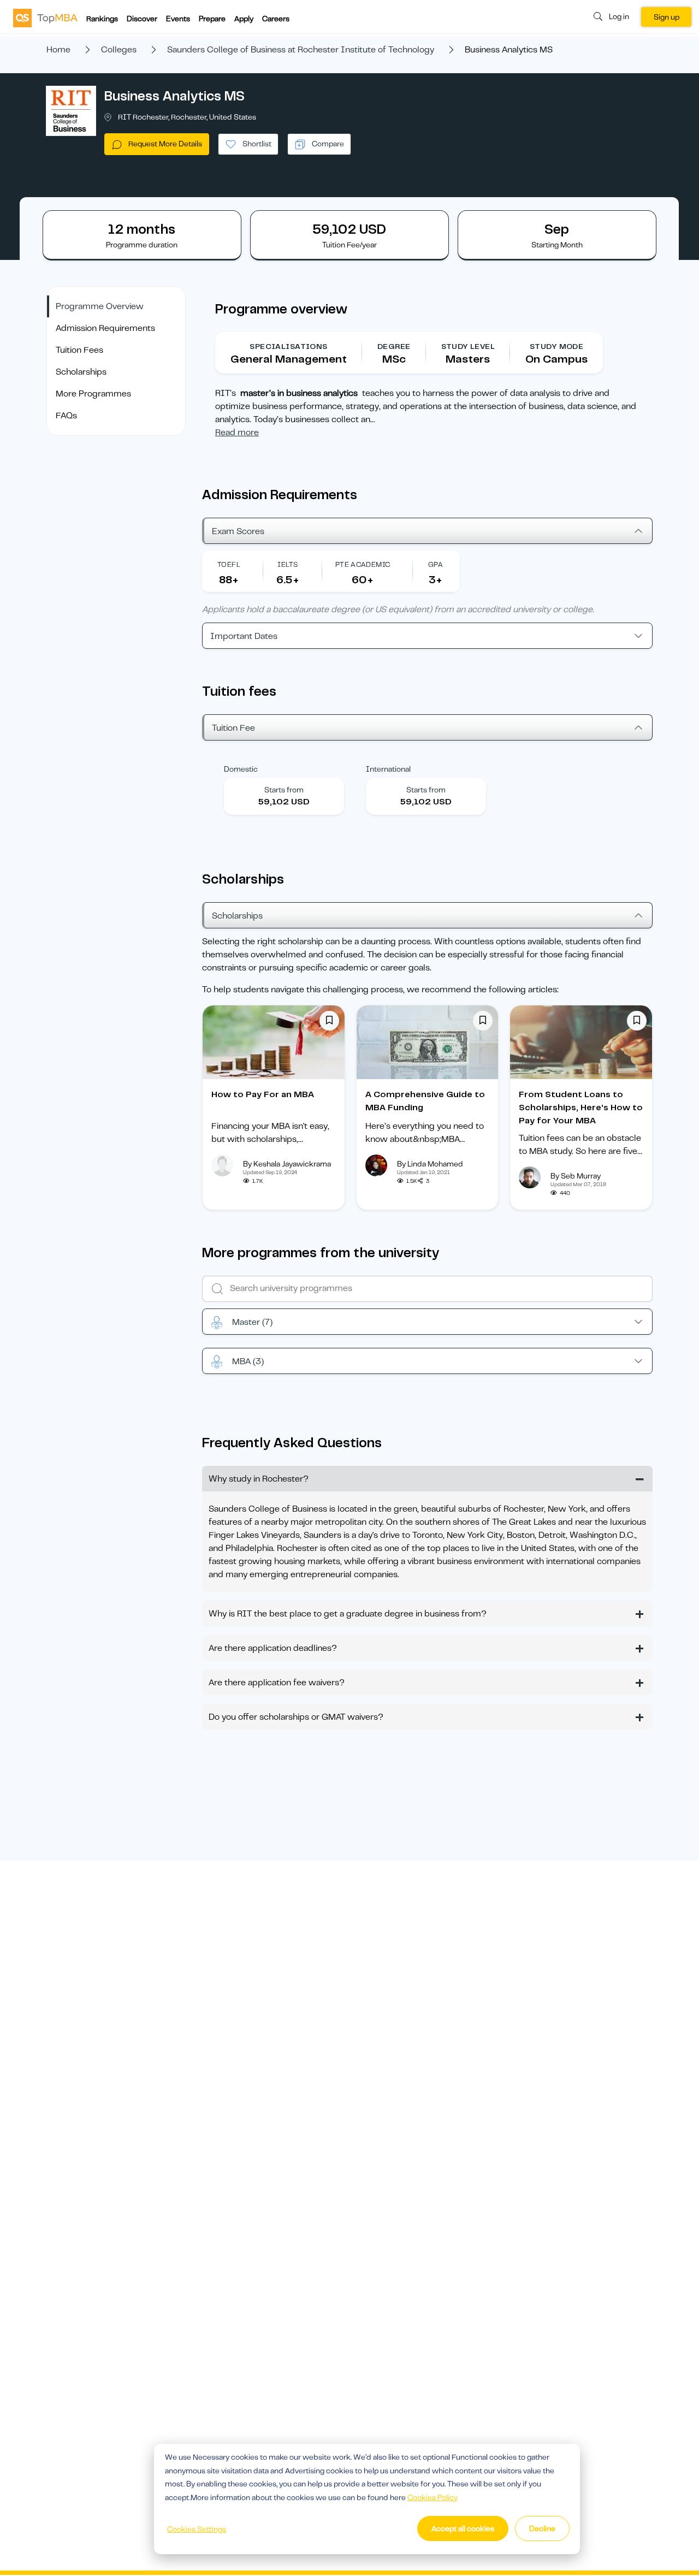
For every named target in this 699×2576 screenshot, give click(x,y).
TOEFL (229, 564)
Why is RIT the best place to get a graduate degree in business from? (348, 1614)
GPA (436, 564)
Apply (244, 19)
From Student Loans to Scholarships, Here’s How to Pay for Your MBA (581, 1108)
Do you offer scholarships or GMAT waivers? (296, 1717)
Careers (276, 19)
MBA (248, 1361)
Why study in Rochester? (259, 1479)
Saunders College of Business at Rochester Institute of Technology (301, 50)
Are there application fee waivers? (277, 1683)
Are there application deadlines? (273, 1648)
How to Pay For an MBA (263, 1094)
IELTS (288, 564)
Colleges (119, 50)
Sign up (667, 17)
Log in (619, 16)
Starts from (284, 790)
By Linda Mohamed (430, 1164)
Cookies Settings (197, 2529)
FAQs (66, 416)
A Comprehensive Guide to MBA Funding (425, 1101)
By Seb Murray (576, 1176)
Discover (142, 19)
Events (178, 19)
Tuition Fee (233, 728)
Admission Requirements (105, 328)
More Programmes (93, 394)
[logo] (45, 17)
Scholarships (81, 372)
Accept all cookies (463, 2528)
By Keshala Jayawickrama (287, 1164)
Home (58, 50)
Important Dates (244, 636)
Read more (237, 433)
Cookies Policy (433, 2497)
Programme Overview (100, 306)
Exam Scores (238, 531)
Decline (542, 2528)
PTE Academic (363, 564)
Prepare (212, 19)
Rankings (102, 19)
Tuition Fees (79, 350)
